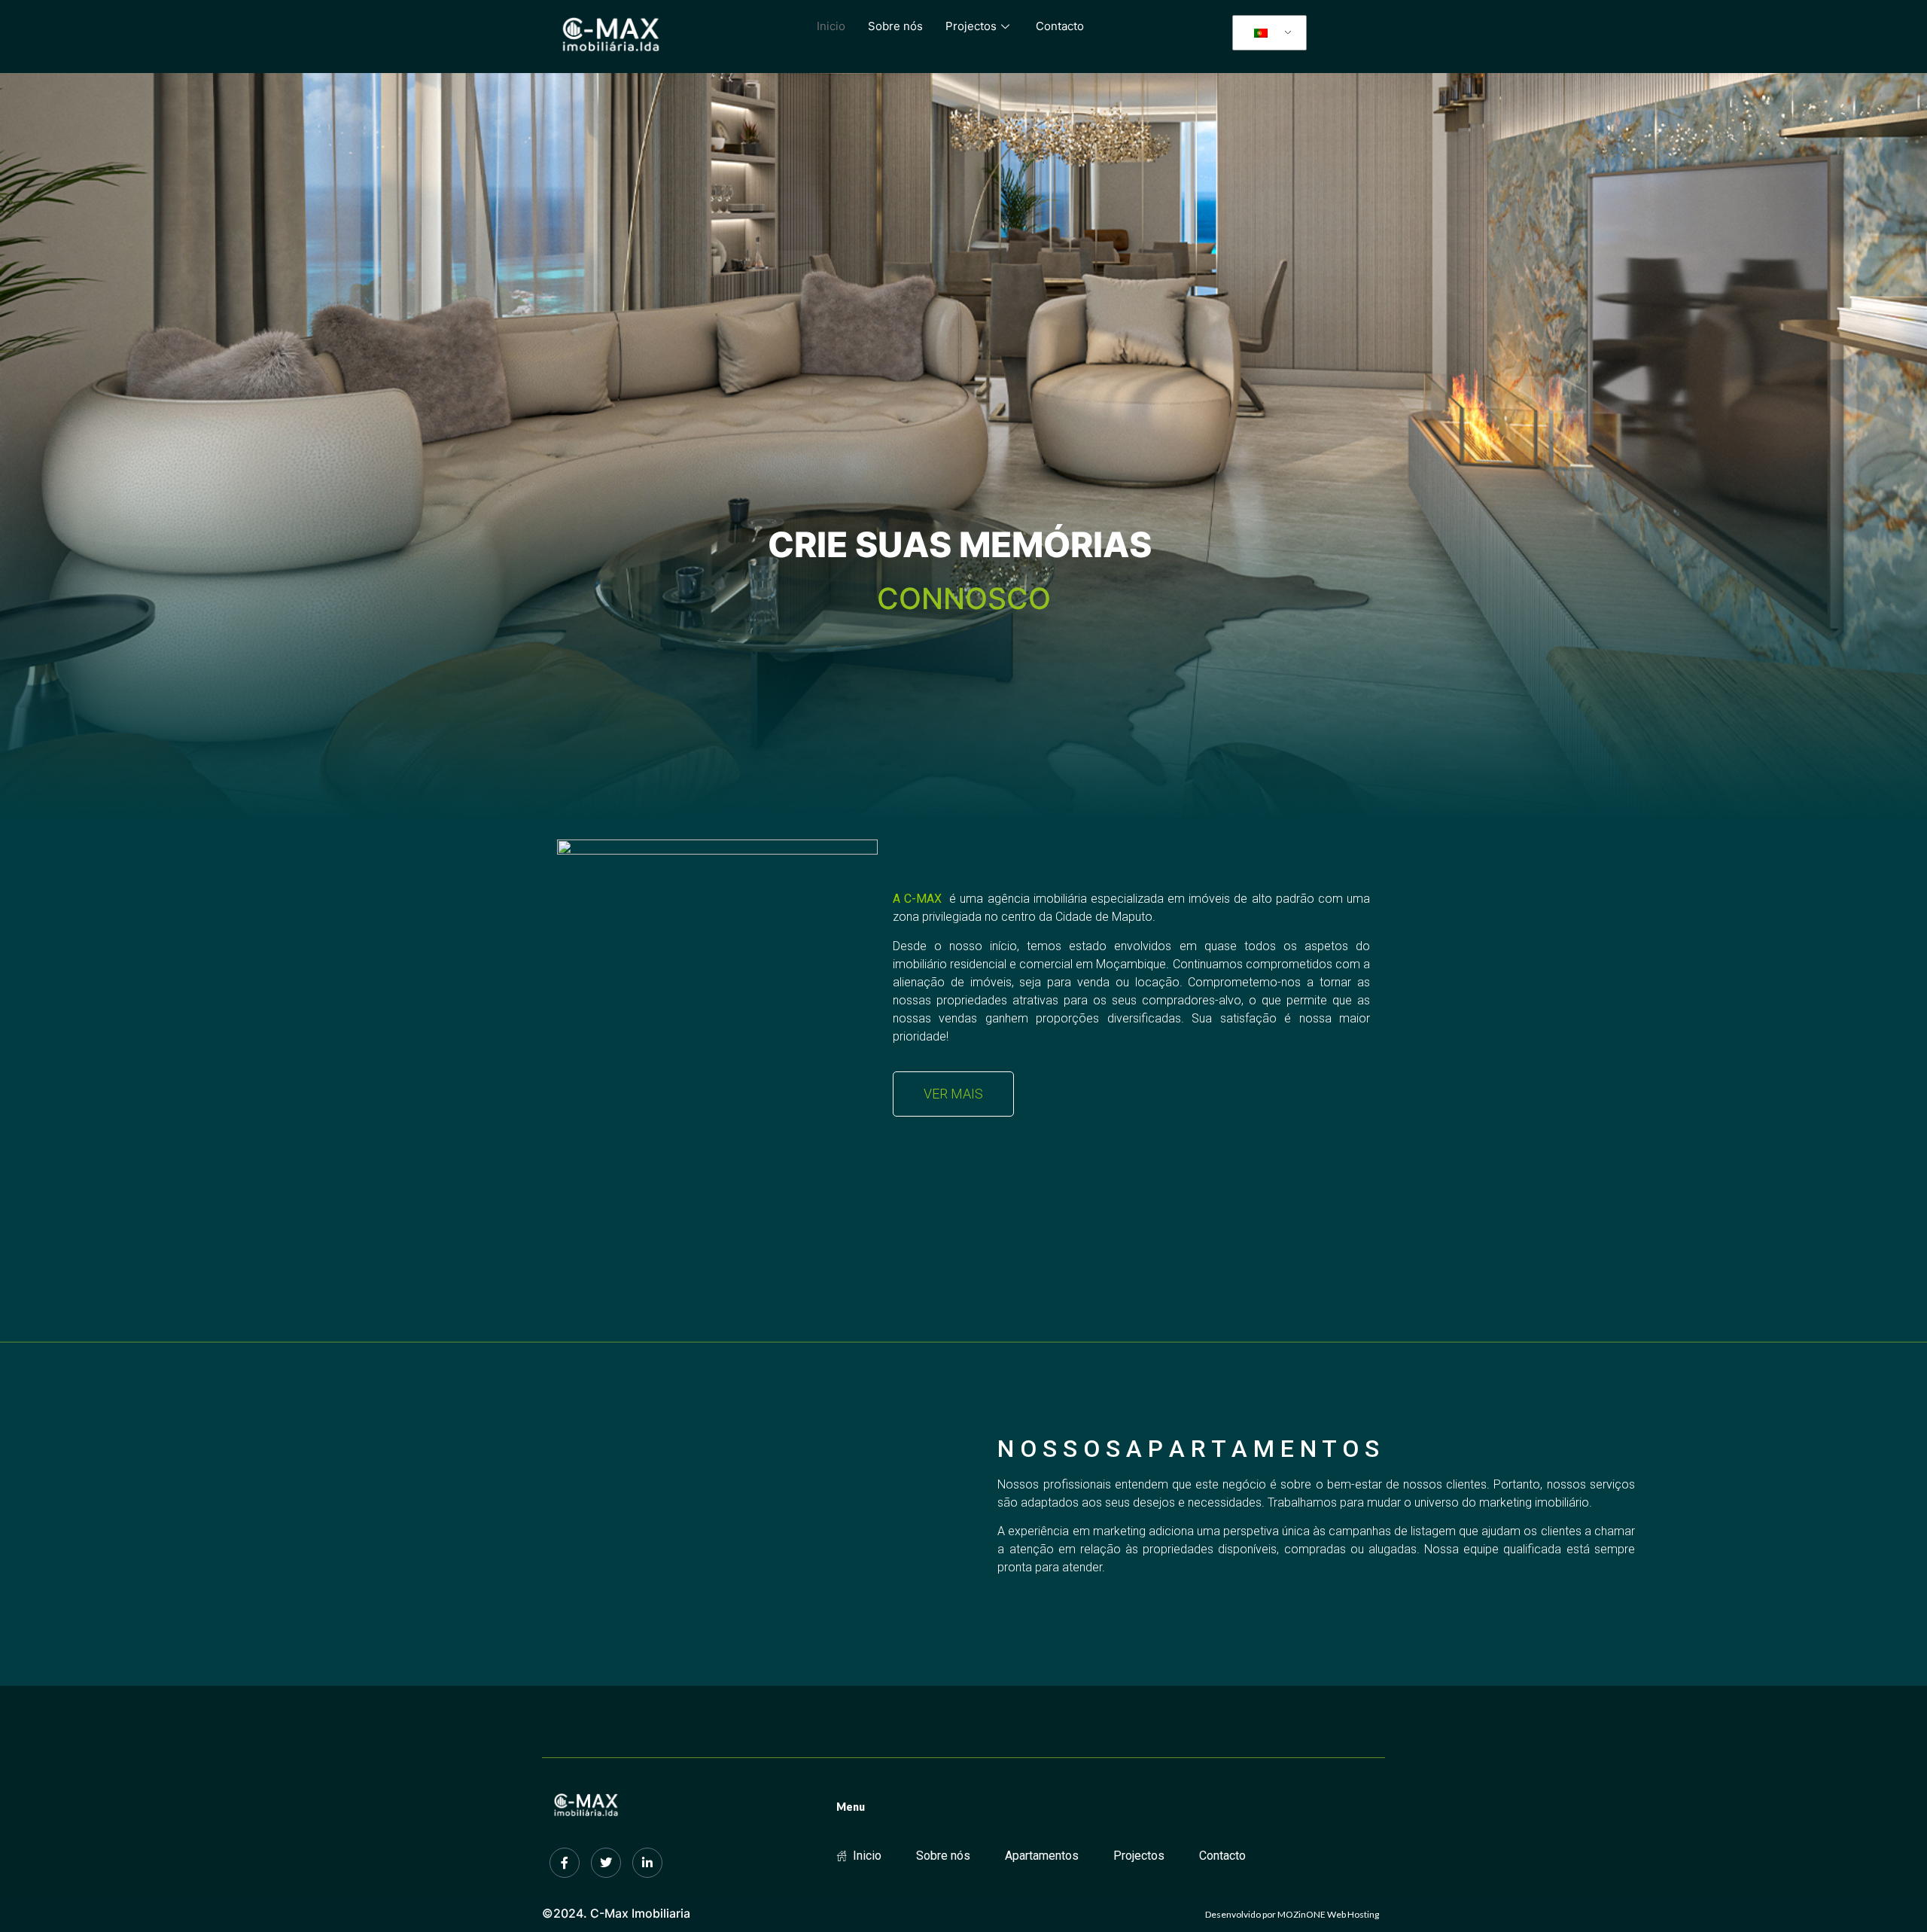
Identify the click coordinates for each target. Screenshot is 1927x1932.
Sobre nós (895, 26)
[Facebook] (565, 1863)
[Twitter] (606, 1863)
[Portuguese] (1267, 33)
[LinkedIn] (647, 1863)
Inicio (831, 26)
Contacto (1060, 26)
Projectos (971, 26)
